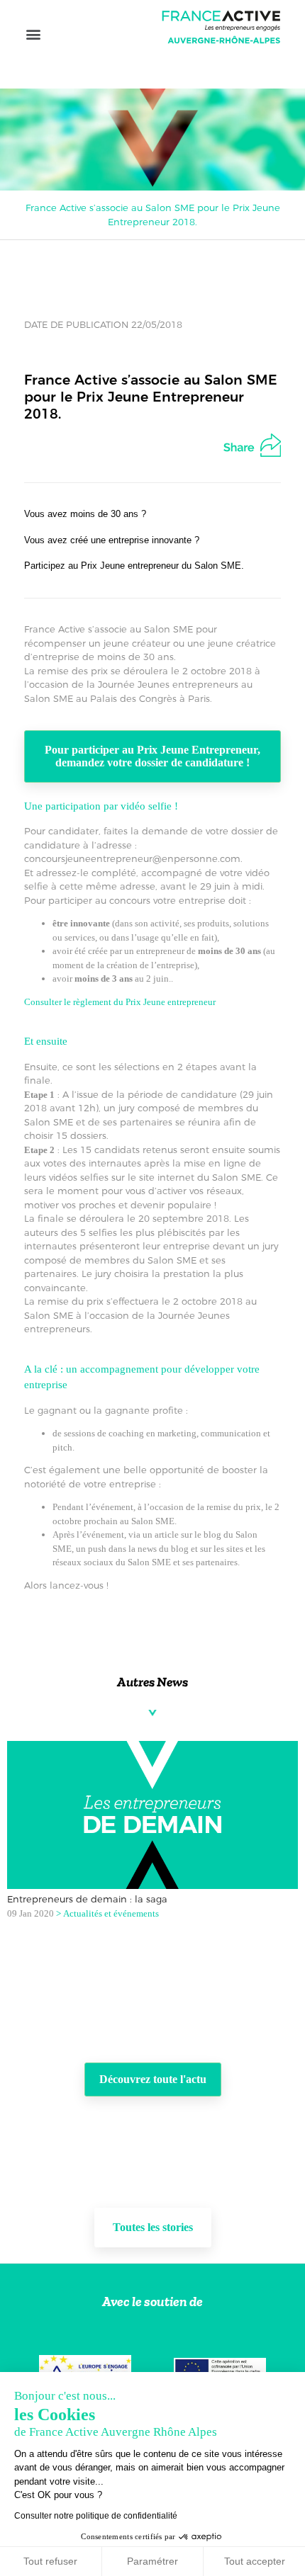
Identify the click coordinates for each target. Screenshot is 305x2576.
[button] (33, 34)
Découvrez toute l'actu (153, 2079)
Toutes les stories (153, 2227)
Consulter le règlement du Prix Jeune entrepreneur (120, 1002)
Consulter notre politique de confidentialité (96, 2516)
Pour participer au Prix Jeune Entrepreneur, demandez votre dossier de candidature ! (152, 756)
